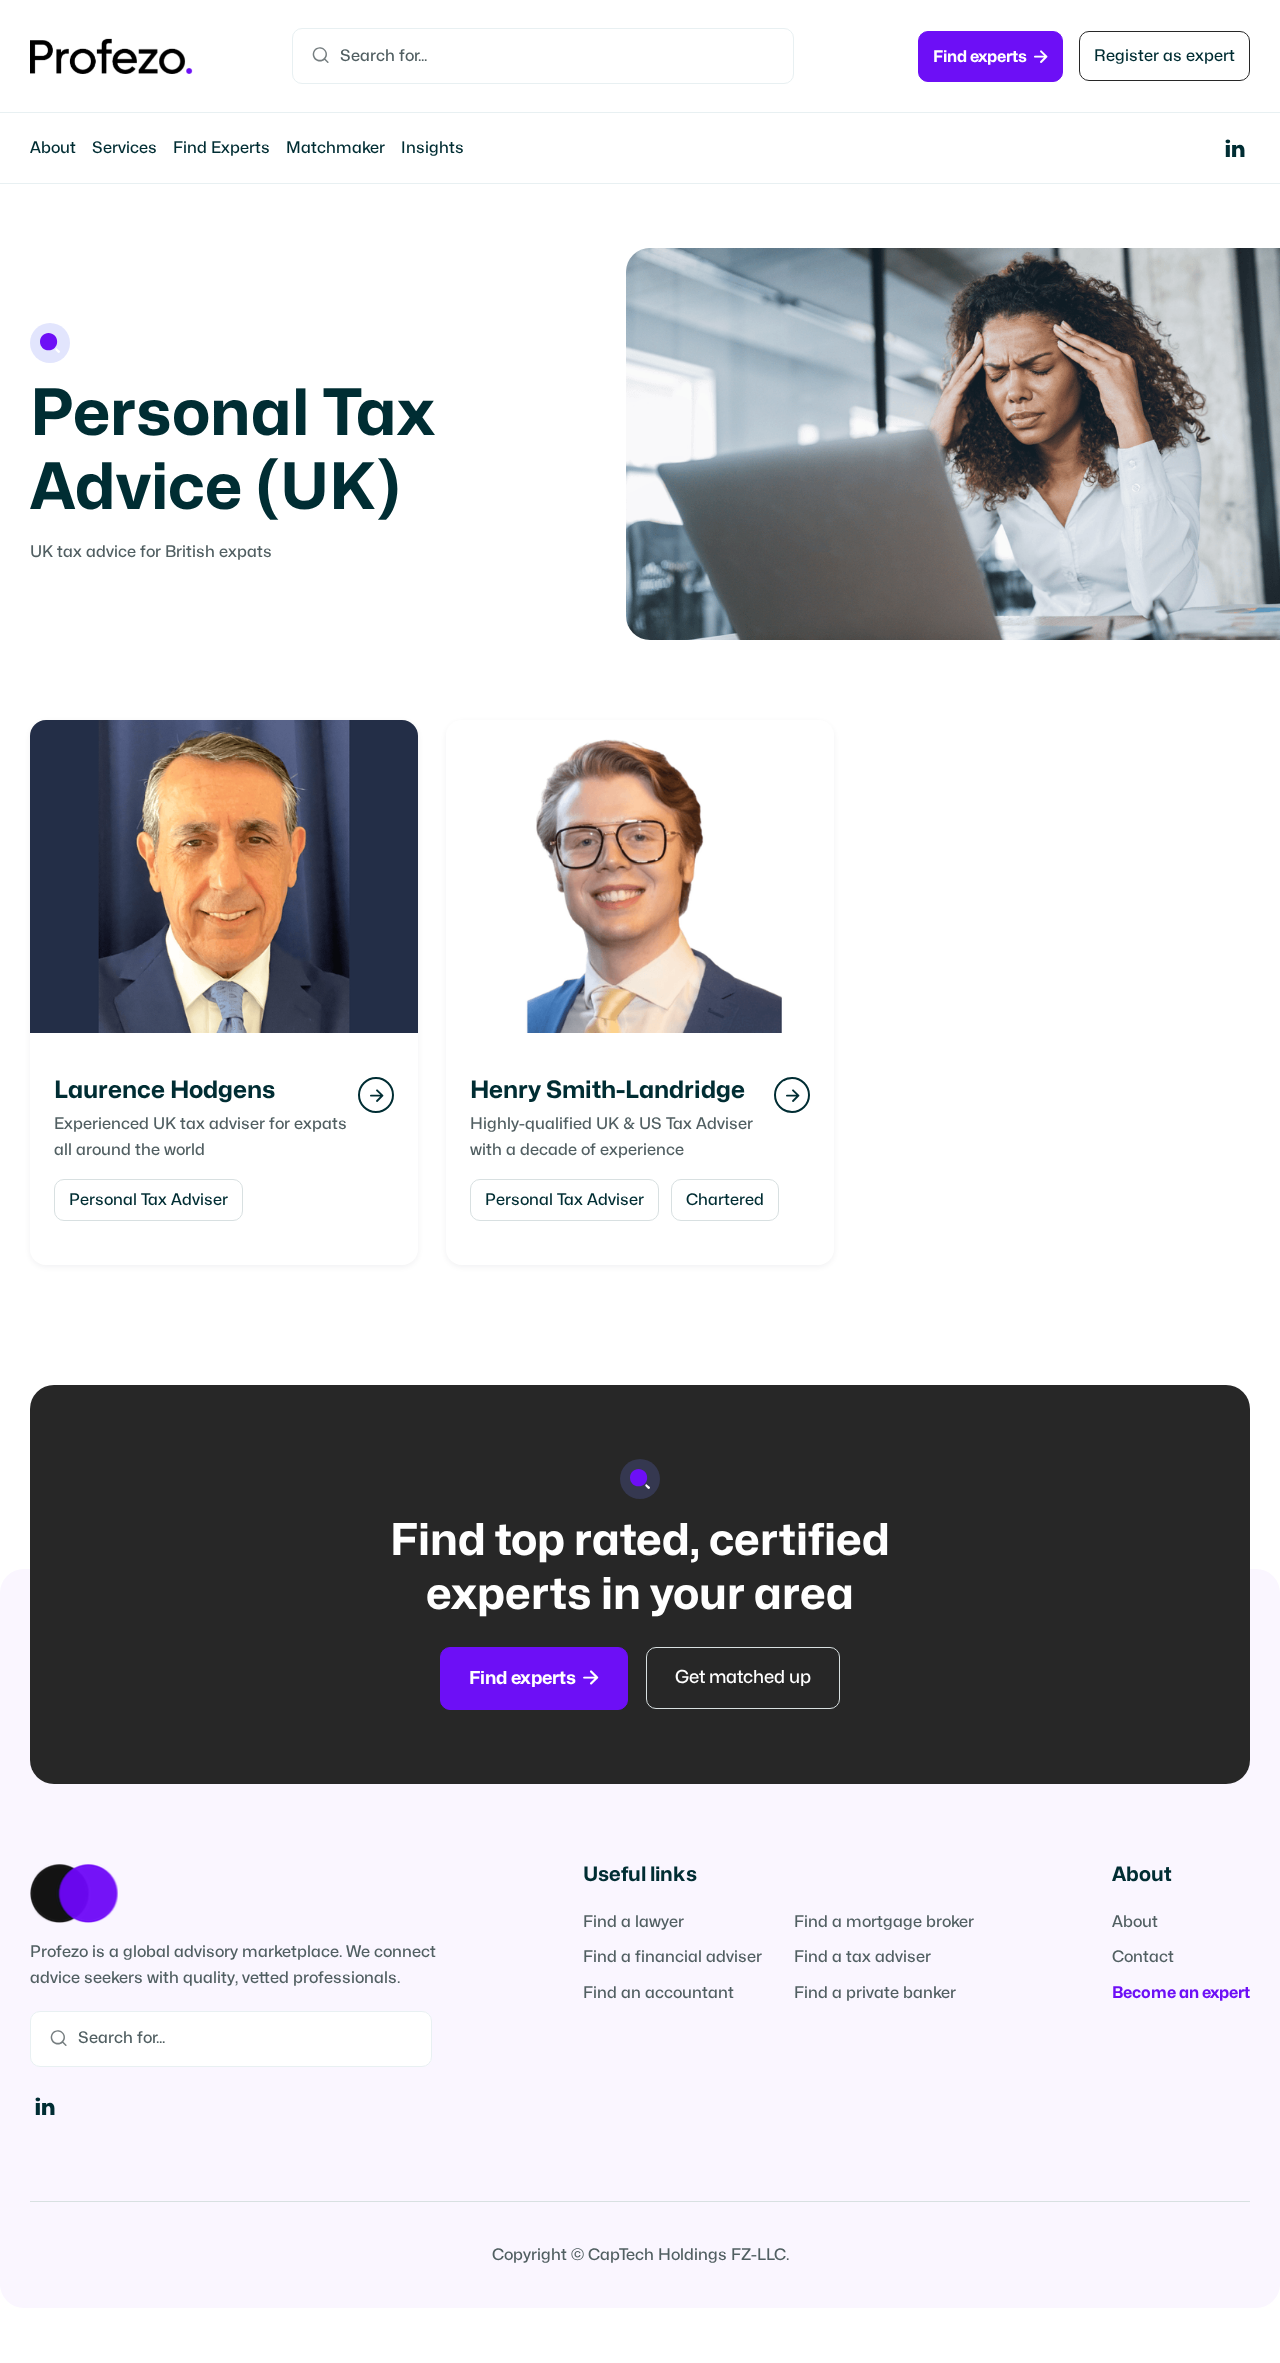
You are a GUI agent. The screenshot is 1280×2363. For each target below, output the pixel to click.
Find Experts (221, 148)
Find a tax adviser (862, 1957)
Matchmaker (335, 148)
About (53, 148)
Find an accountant (658, 1993)
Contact (1143, 1957)
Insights (432, 148)
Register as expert (1164, 56)
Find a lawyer (633, 1922)
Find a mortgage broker (884, 1922)
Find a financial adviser (672, 1957)
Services (124, 148)
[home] (111, 56)
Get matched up (743, 1677)
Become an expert (1181, 1993)
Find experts (990, 56)
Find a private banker (875, 1993)
